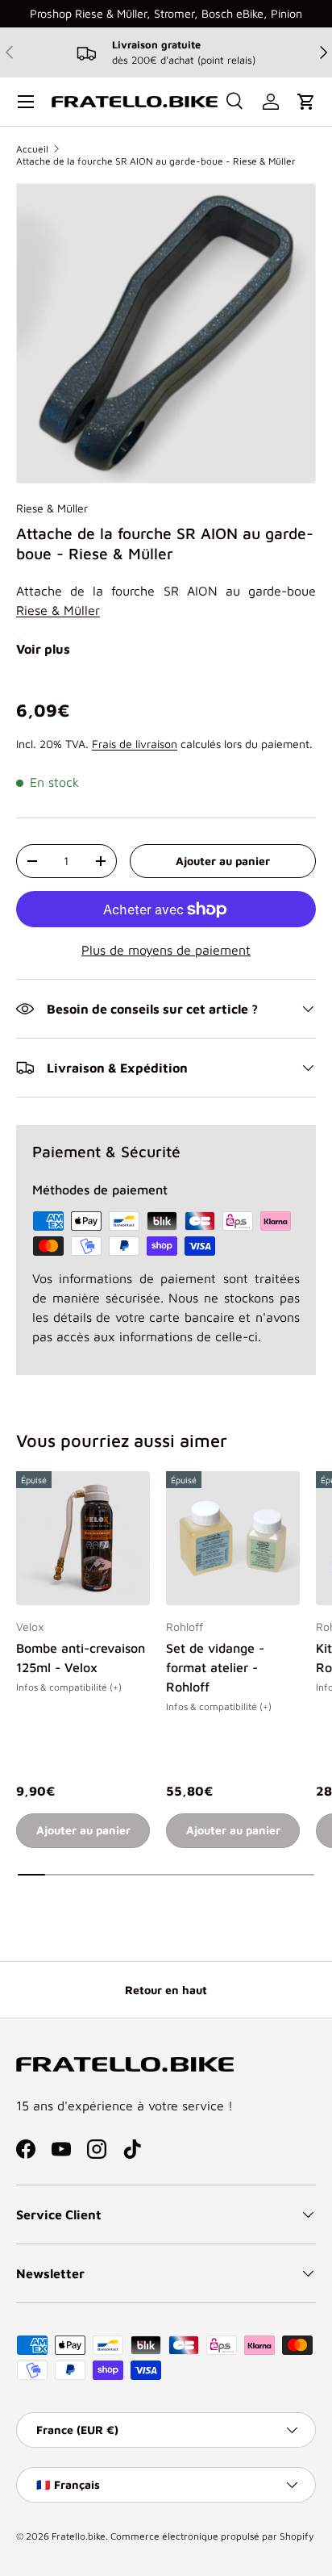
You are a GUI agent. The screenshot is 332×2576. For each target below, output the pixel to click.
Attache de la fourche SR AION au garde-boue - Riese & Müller (156, 161)
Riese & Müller (52, 508)
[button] (306, 102)
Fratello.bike (79, 2536)
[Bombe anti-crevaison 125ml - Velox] (83, 1538)
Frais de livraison (135, 744)
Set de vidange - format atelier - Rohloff (215, 1667)
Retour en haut (166, 1990)
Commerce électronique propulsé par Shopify (212, 2536)
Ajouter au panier (223, 861)
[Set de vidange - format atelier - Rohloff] (233, 1538)
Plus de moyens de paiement (166, 950)
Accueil (32, 149)
